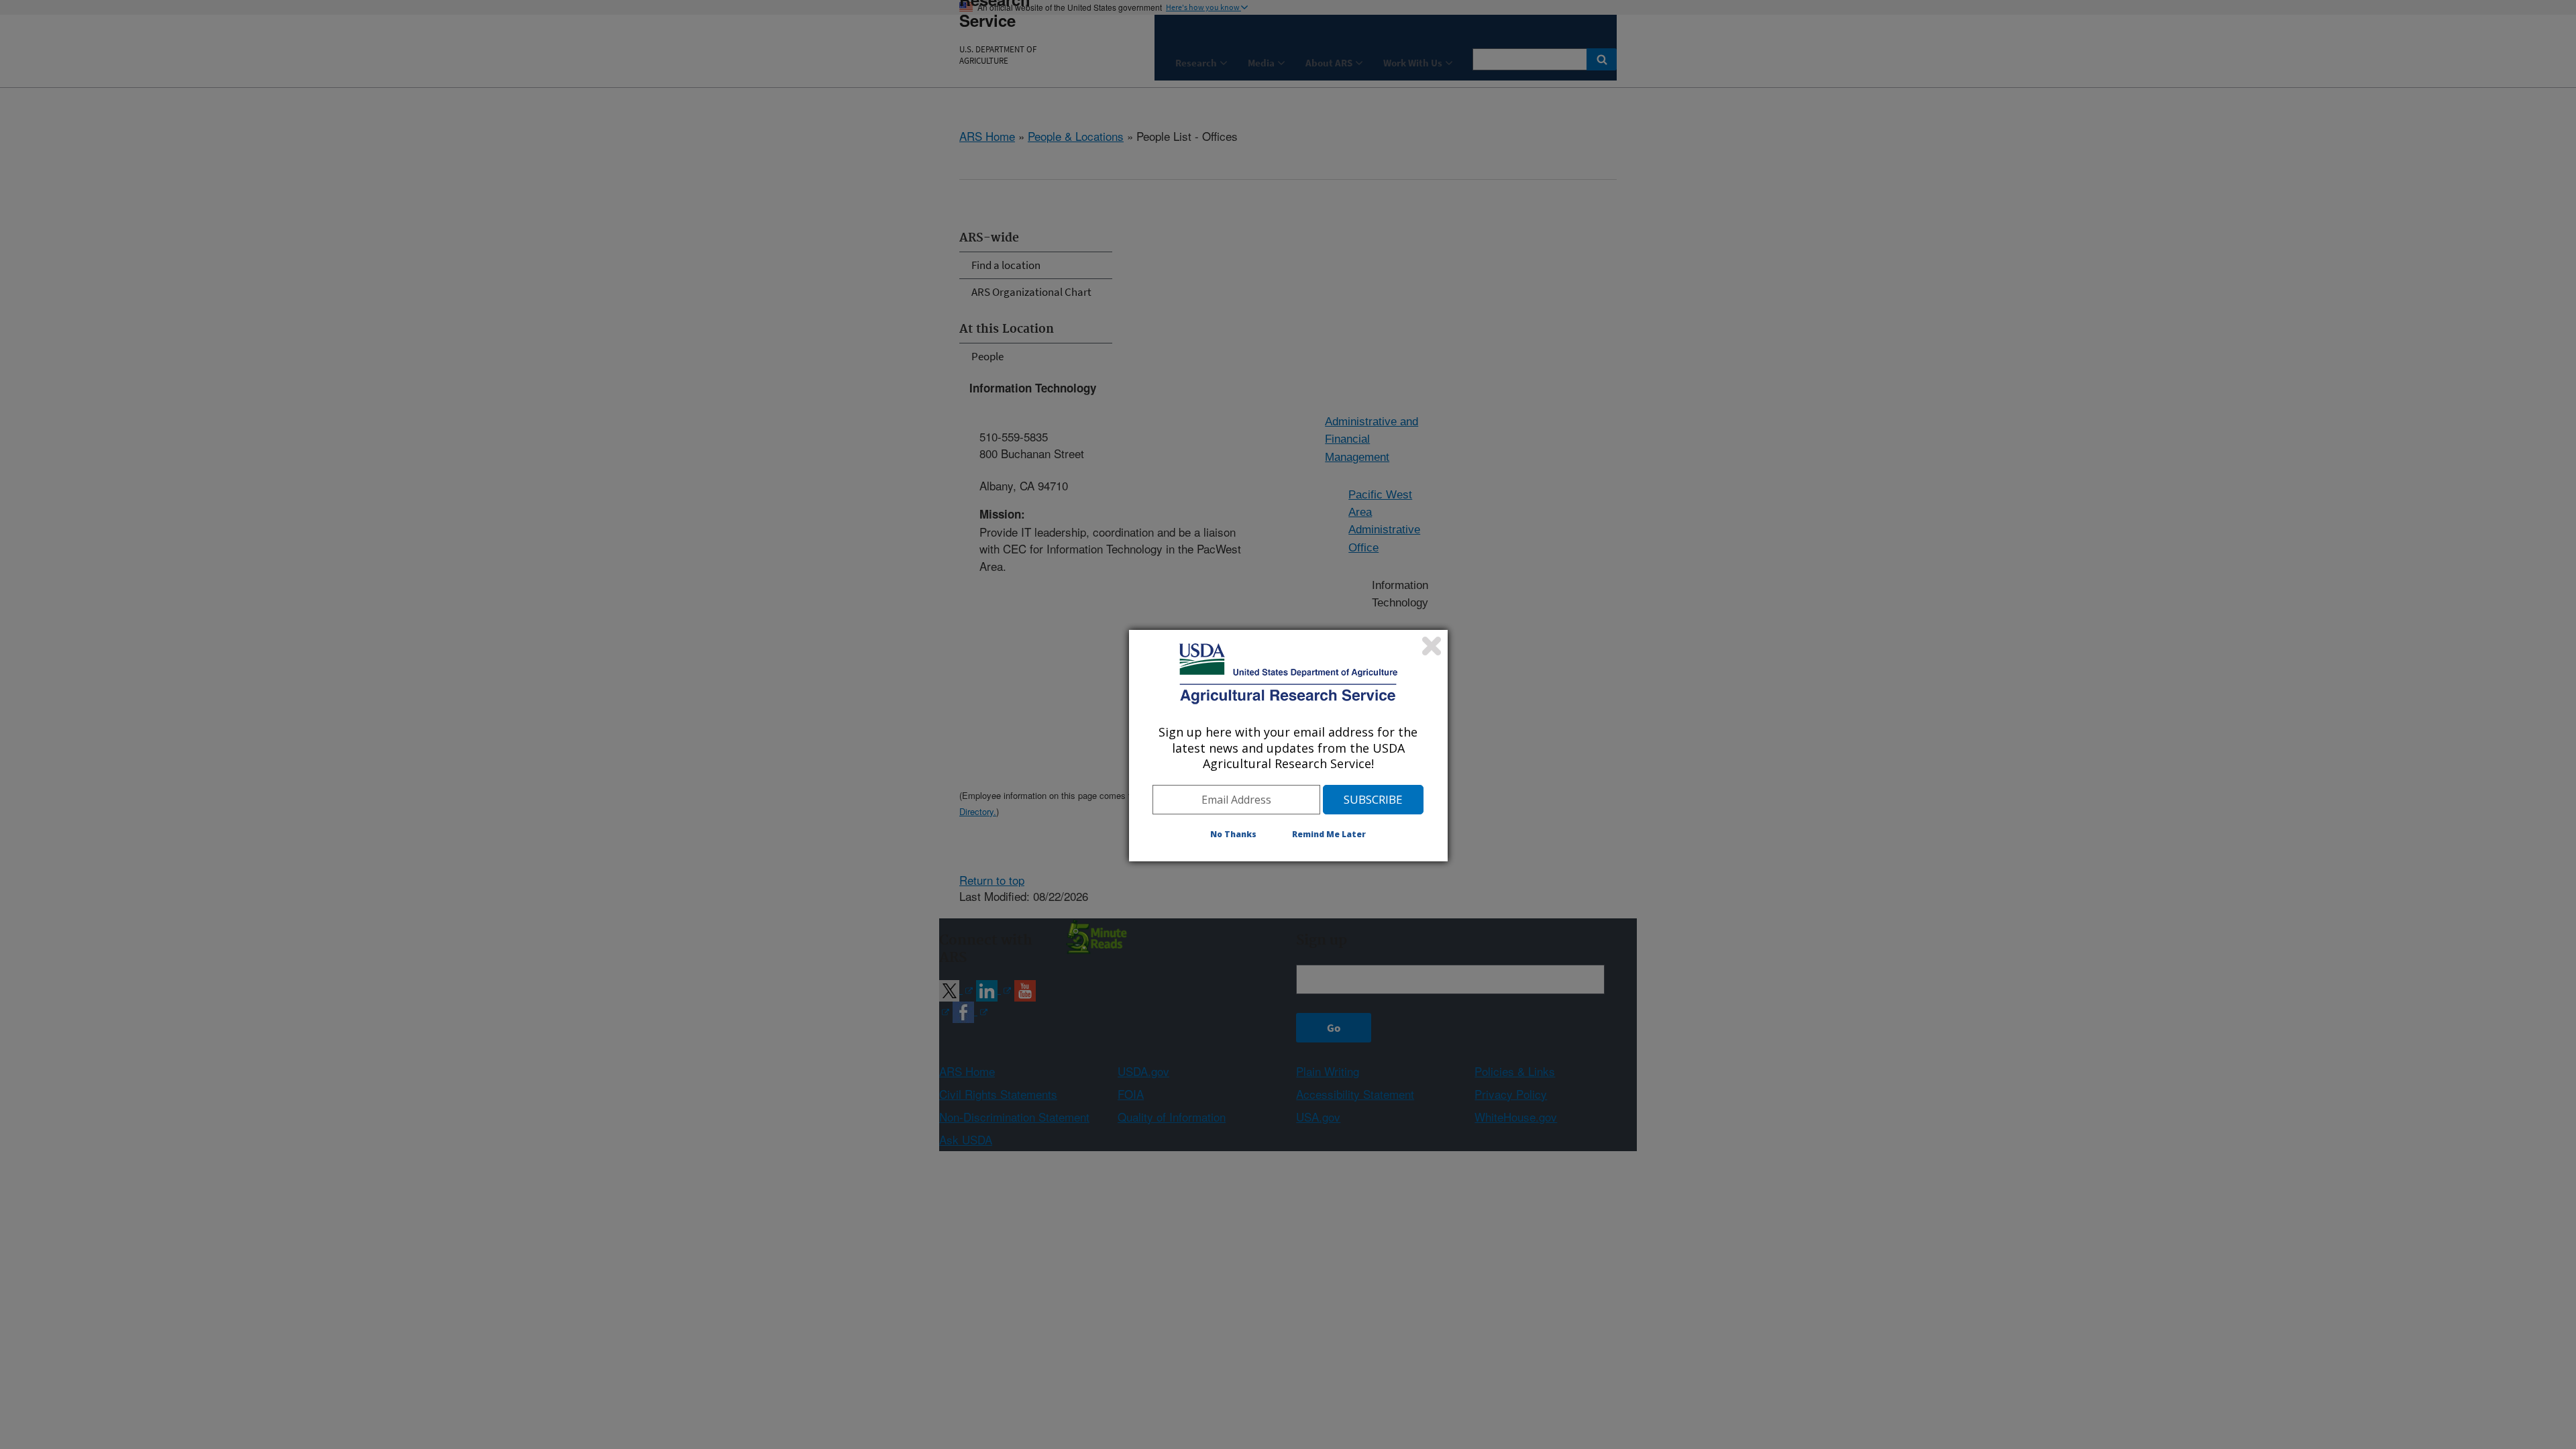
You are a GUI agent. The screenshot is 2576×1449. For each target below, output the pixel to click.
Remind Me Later (1329, 834)
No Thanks (1233, 834)
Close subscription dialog (1432, 646)
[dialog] (1288, 745)
